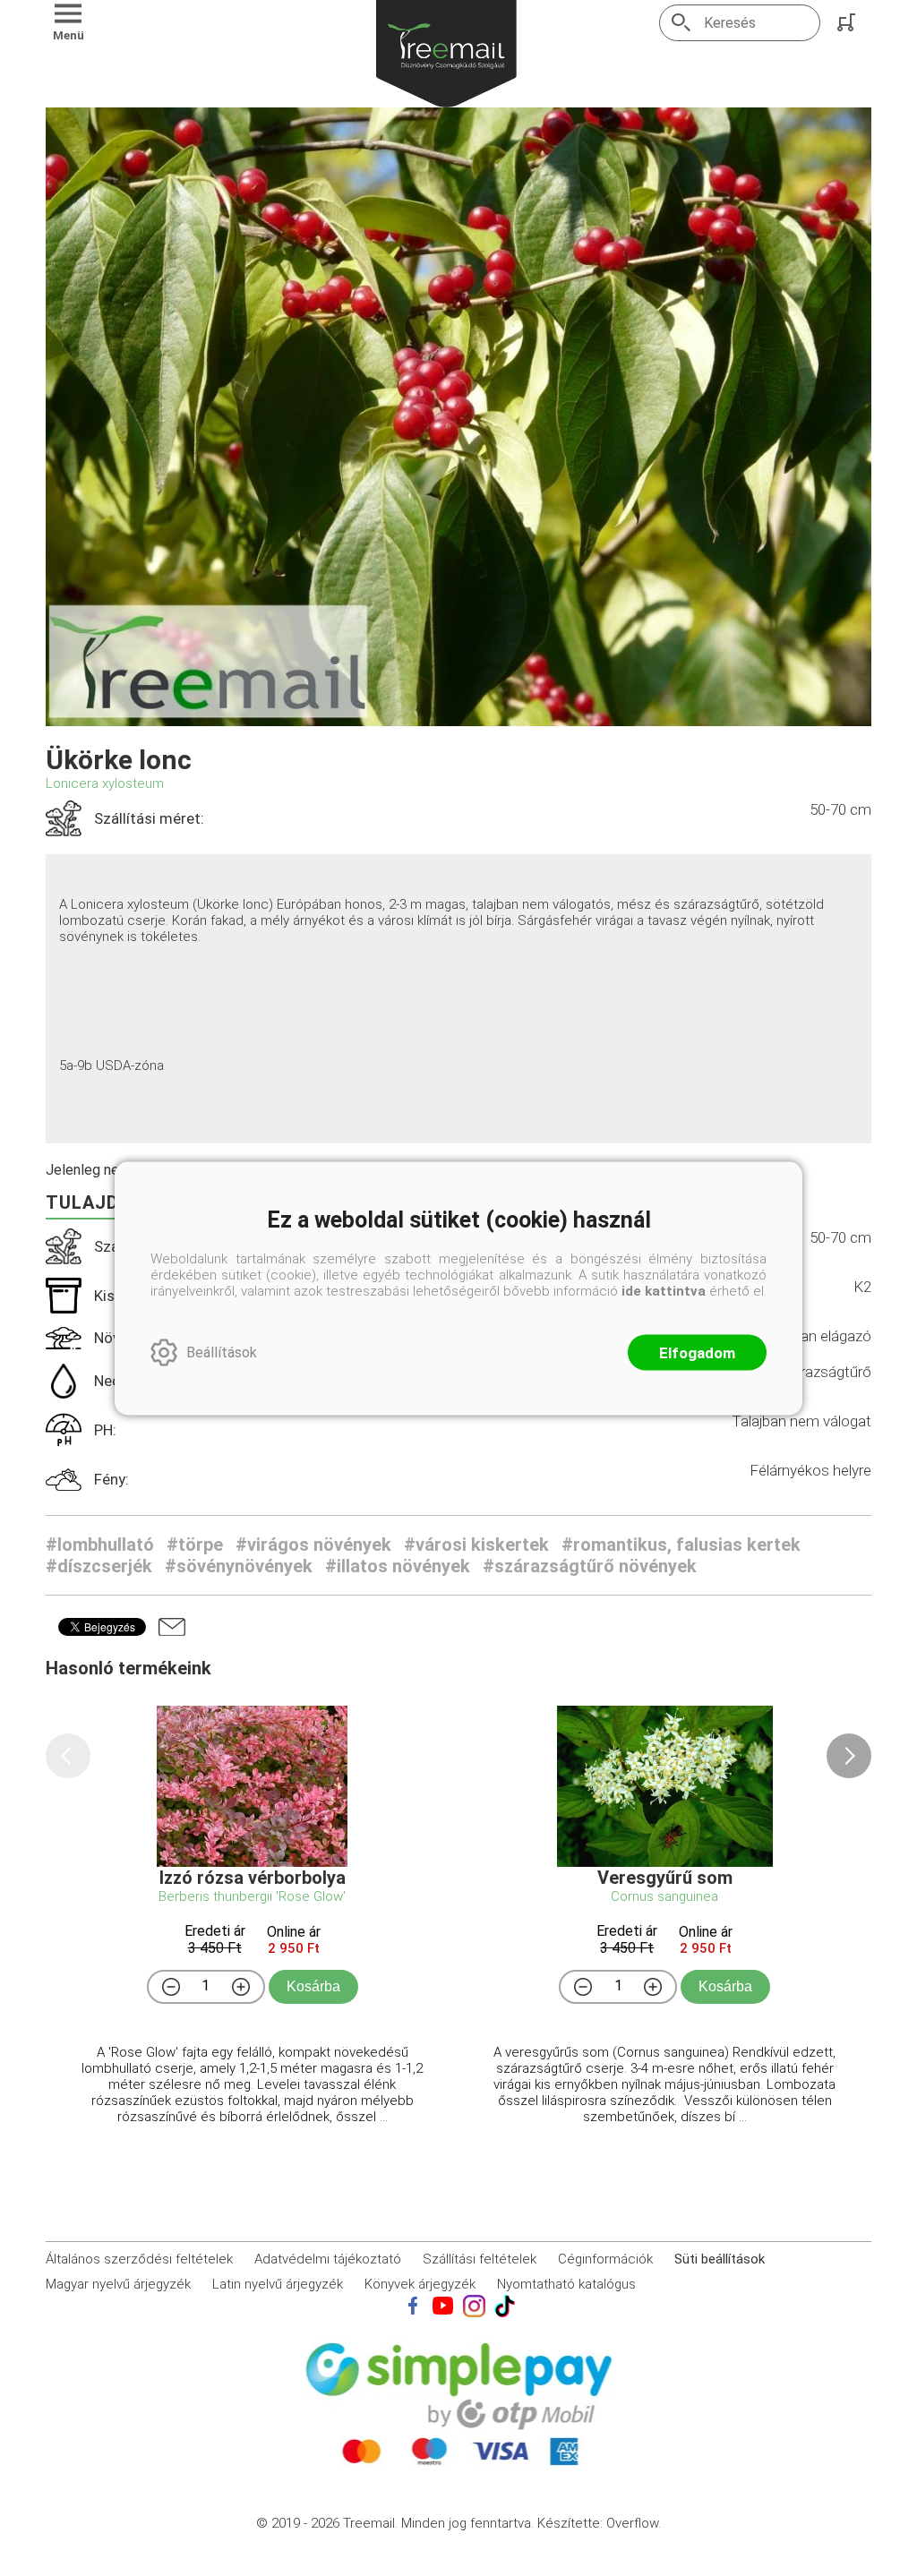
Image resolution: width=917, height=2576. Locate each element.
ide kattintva (664, 1290)
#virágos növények (313, 1545)
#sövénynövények (239, 1566)
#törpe (195, 1545)
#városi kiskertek (476, 1545)
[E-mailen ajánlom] (172, 1627)
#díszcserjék (99, 1566)
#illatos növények (398, 1566)
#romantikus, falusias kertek (681, 1545)
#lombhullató (100, 1545)
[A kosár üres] (848, 22)
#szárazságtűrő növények (590, 1566)
